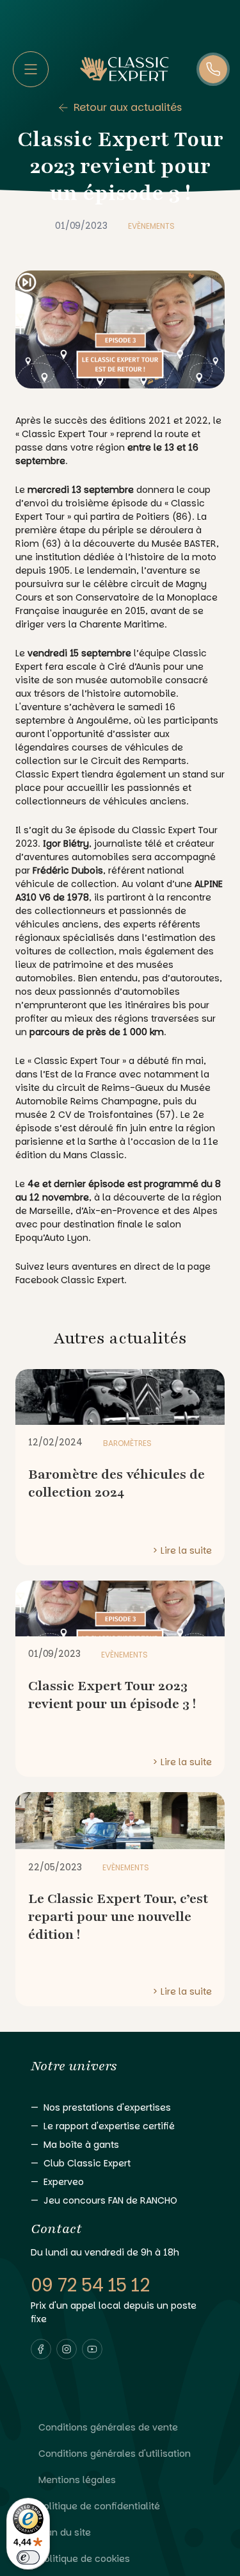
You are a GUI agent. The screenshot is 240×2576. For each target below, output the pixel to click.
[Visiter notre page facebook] (41, 2349)
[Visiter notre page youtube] (92, 2349)
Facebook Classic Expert (70, 1280)
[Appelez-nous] (213, 69)
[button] (41, 2349)
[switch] (28, 2557)
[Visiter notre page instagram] (67, 2349)
